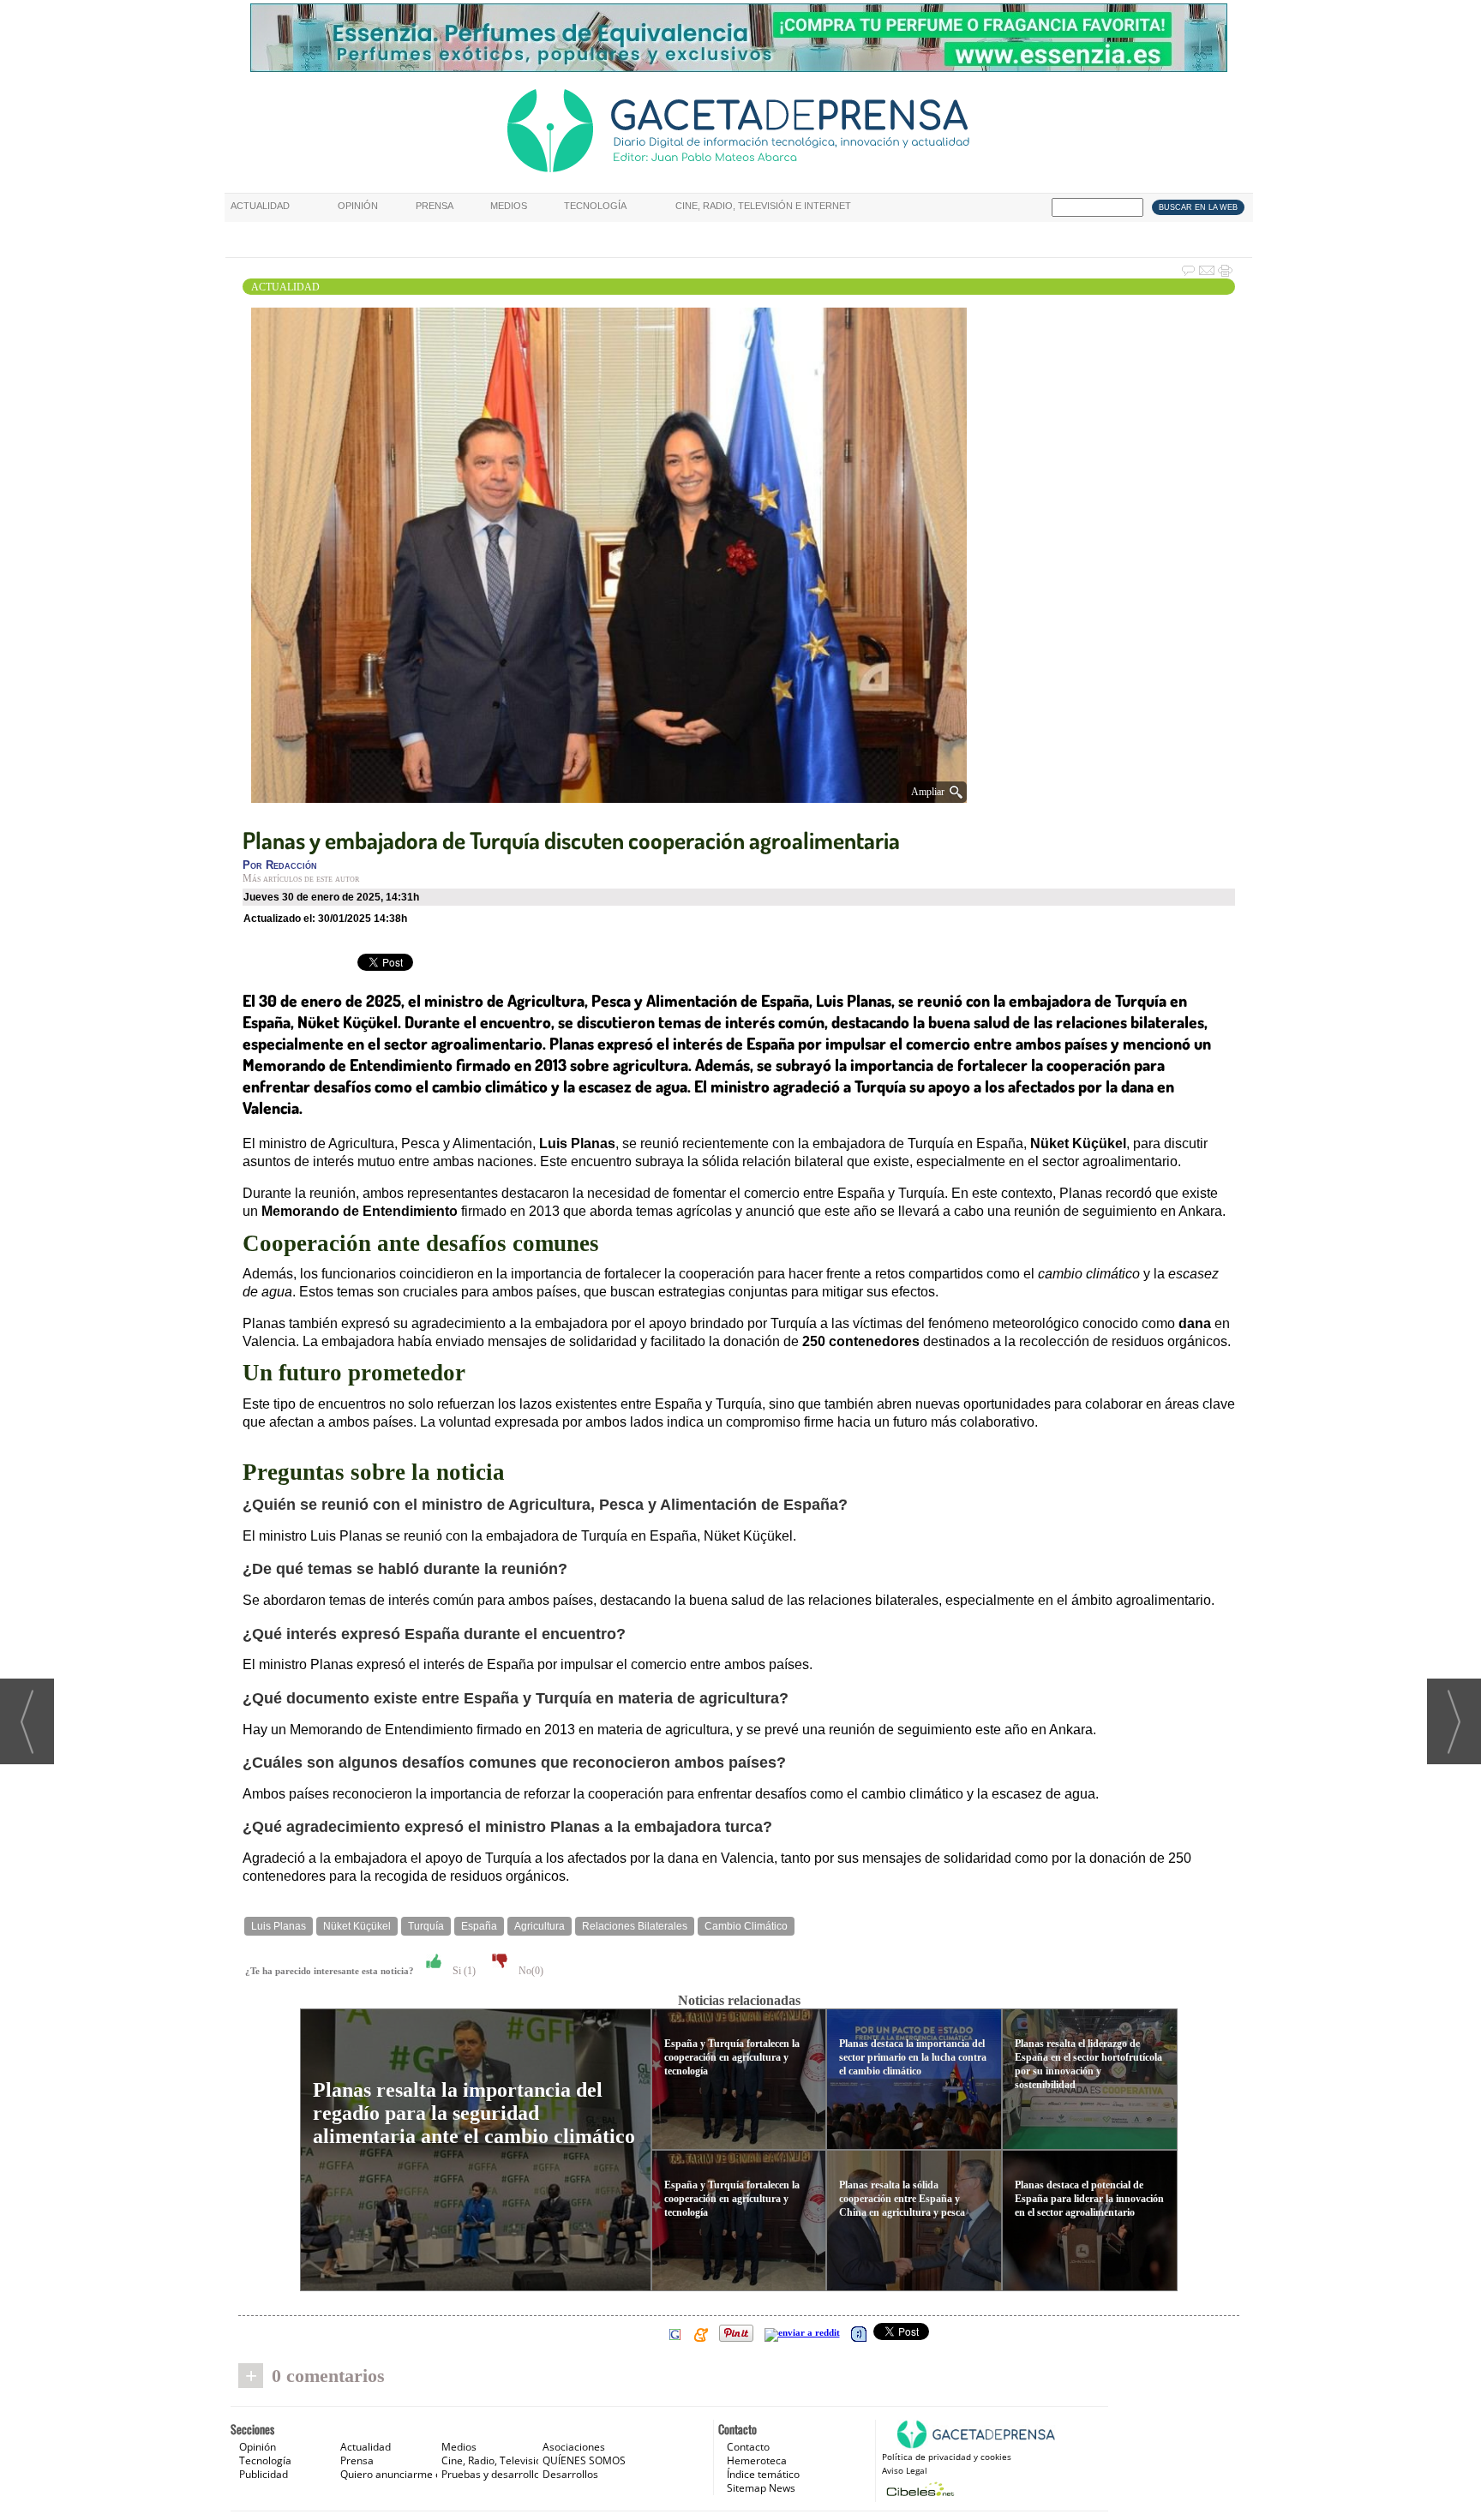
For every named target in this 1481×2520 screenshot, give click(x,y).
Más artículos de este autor (301, 878)
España (479, 1926)
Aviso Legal (905, 2470)
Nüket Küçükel (357, 1926)
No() (530, 1971)
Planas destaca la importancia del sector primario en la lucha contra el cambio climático (913, 2057)
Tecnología (595, 206)
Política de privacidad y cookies (947, 2457)
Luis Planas (279, 1926)
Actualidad (260, 206)
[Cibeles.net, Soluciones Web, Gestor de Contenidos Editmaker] (918, 2489)
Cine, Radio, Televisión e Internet (763, 206)
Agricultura (540, 1926)
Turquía (426, 1926)
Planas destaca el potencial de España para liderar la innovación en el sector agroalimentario (1089, 2199)
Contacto (748, 2447)
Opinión (358, 206)
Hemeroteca (757, 2460)
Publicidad (264, 2474)
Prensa (435, 206)
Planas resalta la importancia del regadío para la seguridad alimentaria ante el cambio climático (474, 2113)
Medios (509, 206)
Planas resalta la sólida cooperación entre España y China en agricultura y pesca (902, 2199)
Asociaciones (574, 2447)
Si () (463, 1971)
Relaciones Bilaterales (635, 1926)
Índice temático (763, 2474)
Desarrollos (570, 2474)
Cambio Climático (746, 1926)
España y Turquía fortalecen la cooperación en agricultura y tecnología (732, 2057)
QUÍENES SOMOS (584, 2460)
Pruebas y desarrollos (493, 2474)
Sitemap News (761, 2488)
